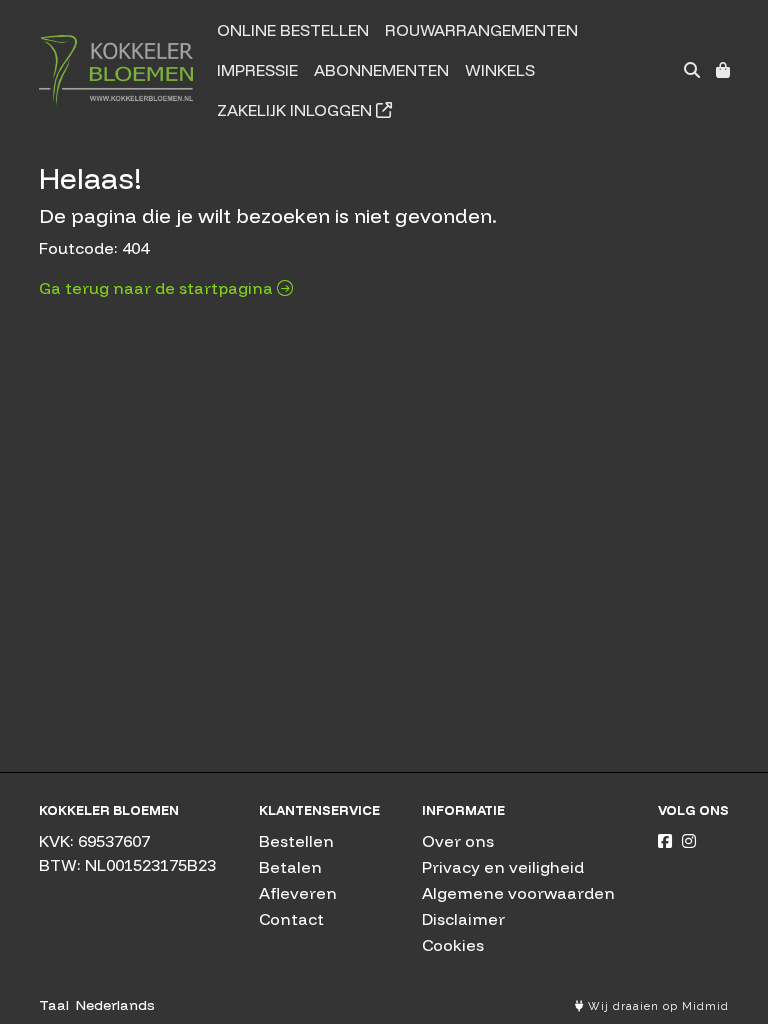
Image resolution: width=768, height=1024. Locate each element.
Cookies (453, 945)
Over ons (458, 841)
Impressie (257, 70)
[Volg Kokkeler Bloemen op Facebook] (665, 841)
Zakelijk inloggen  (304, 110)
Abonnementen (381, 70)
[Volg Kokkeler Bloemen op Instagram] (689, 841)
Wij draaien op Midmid (656, 1006)
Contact (291, 919)
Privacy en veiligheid (503, 867)
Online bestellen (293, 30)
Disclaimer (463, 919)
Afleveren (298, 893)
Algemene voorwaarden (518, 893)
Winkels (500, 70)
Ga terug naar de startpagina (158, 288)
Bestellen (296, 841)
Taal (54, 1005)
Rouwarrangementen (481, 30)
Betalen (290, 867)
